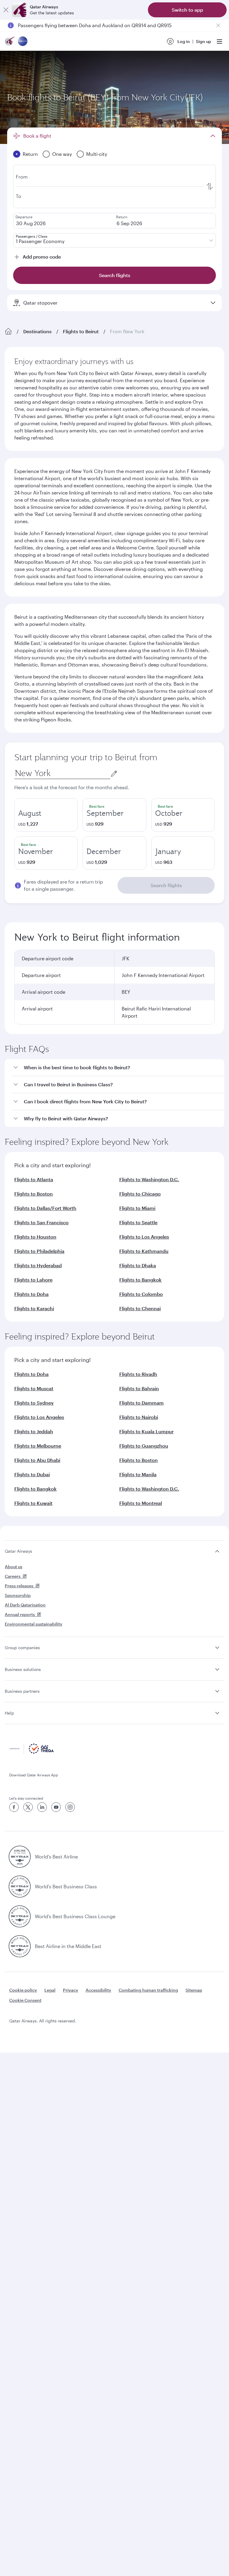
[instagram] (70, 1807)
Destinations (37, 331)
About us (14, 1567)
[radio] (46, 815)
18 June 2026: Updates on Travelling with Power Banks (79, 29)
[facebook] (14, 1807)
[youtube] (56, 1807)
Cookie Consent (25, 2000)
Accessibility (98, 1990)
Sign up (204, 41)
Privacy (71, 1990)
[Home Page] (8, 331)
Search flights (166, 885)
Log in (184, 41)
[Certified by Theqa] (32, 1752)
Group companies (22, 1648)
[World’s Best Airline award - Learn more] (20, 1857)
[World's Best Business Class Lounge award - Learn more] (20, 1916)
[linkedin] (42, 1807)
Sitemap (194, 1990)
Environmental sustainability (34, 1624)
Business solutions (23, 1669)
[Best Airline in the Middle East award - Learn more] (20, 1946)
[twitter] (28, 1807)
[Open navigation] (219, 42)
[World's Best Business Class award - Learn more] (20, 1887)
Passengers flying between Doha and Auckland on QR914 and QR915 (95, 21)
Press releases (19, 1586)
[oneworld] (23, 42)
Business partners (22, 1691)
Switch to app (187, 10)
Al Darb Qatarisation (25, 1605)
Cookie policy (23, 1990)
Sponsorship (18, 1595)
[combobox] (62, 773)
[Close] (6, 10)
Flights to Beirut (81, 331)
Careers (13, 1576)
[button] (118, 1068)
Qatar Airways (18, 1551)
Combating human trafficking (148, 1990)
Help (9, 1713)
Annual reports (20, 1614)
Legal (50, 1990)
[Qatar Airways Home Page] (10, 42)
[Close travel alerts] (218, 25)
